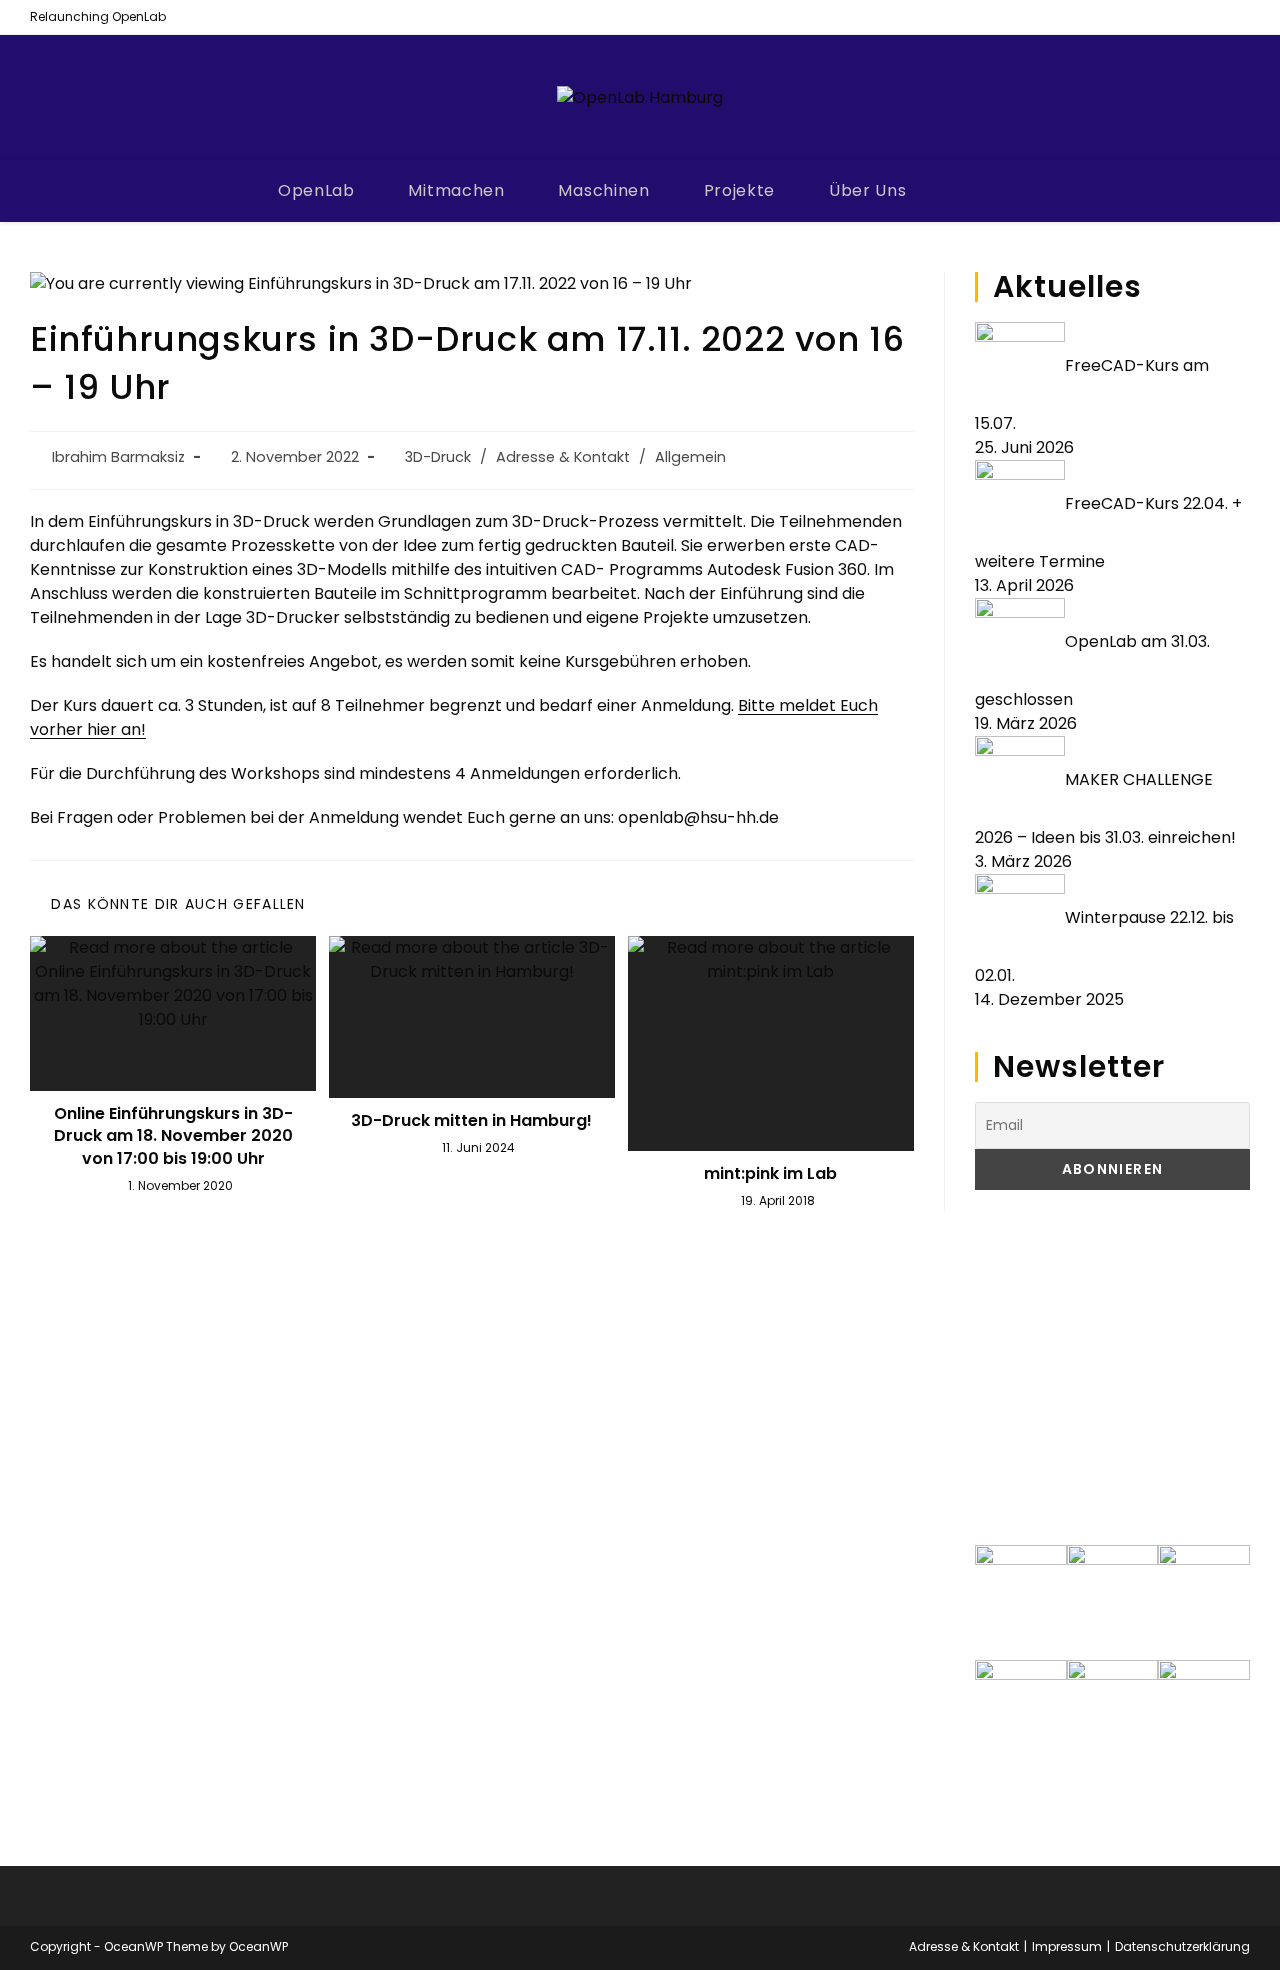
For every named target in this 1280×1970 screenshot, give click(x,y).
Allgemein (690, 457)
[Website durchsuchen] (981, 192)
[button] (1006, 1367)
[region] (1112, 1367)
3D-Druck (438, 457)
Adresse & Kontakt (563, 457)
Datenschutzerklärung (1182, 1946)
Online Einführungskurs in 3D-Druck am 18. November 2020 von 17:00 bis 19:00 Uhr (173, 1136)
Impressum (1067, 1946)
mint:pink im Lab (770, 1174)
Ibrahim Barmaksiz (118, 457)
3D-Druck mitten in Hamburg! (471, 1121)
